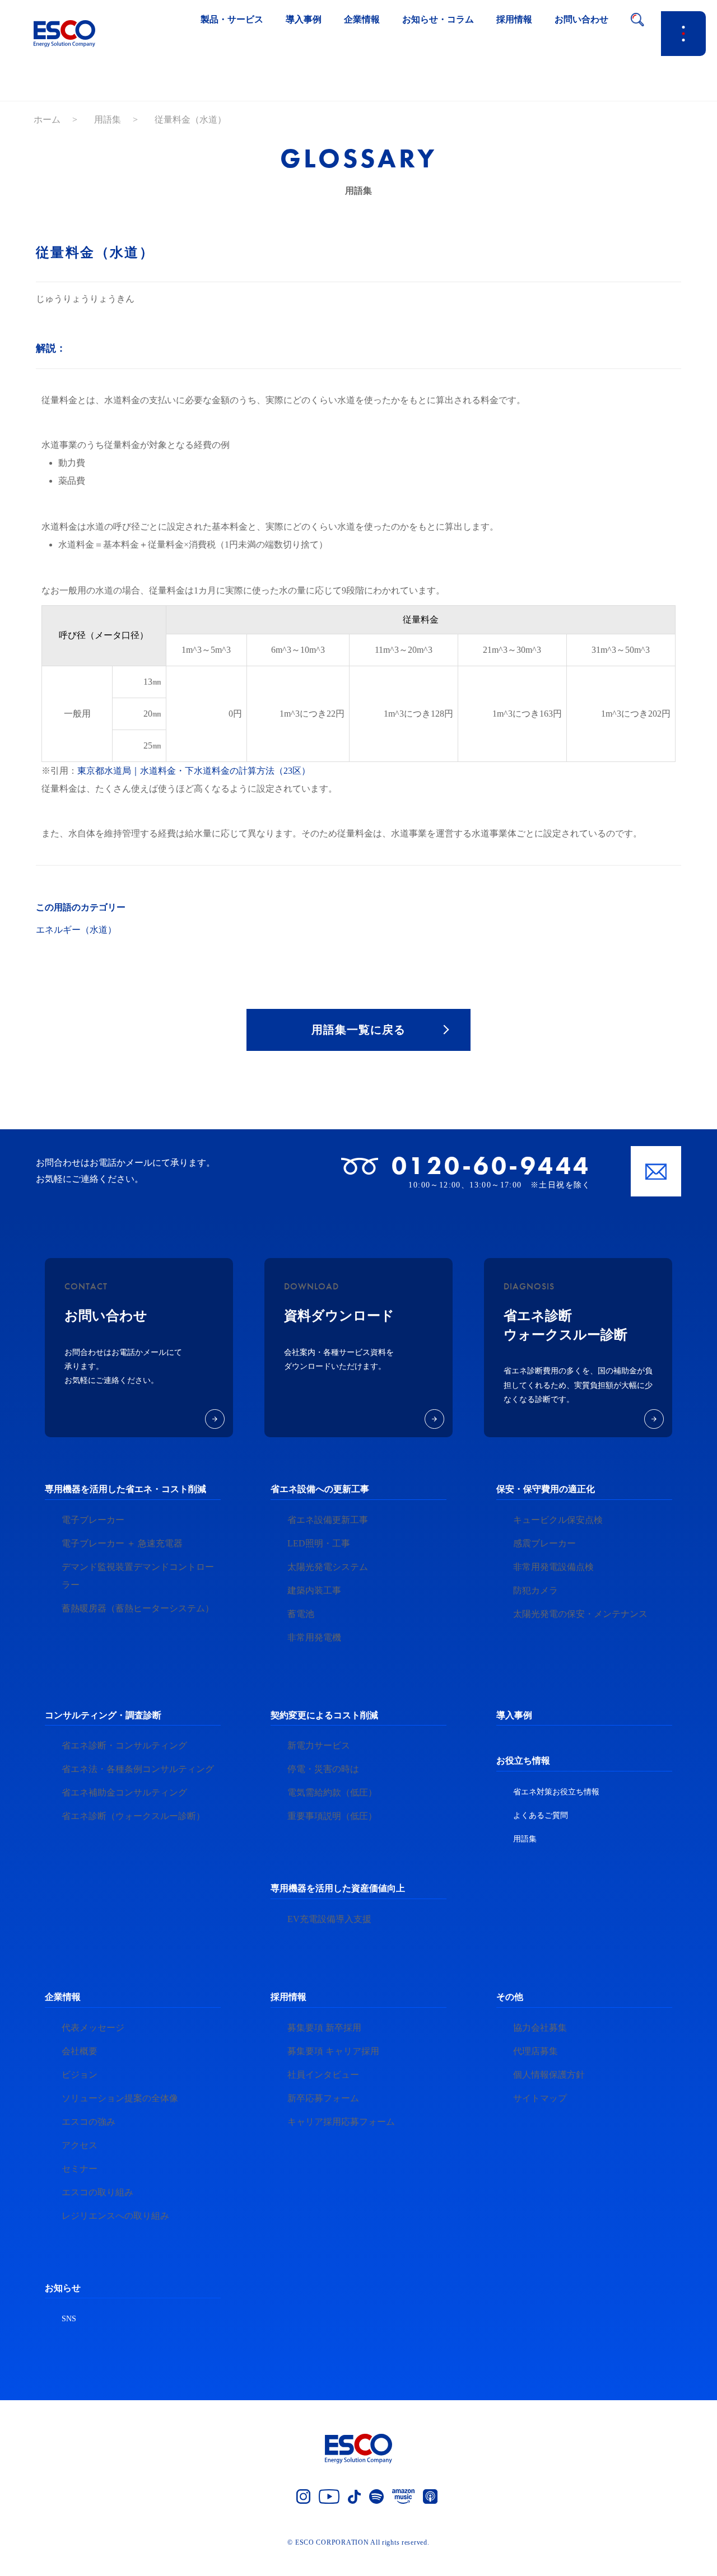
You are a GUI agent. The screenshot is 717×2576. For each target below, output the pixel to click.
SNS (69, 2319)
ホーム (47, 120)
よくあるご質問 (541, 1815)
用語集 (108, 120)
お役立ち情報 (523, 1761)
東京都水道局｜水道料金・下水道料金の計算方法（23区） (194, 771)
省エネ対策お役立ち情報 (556, 1792)
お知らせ (63, 2288)
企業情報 (63, 1997)
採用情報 (288, 1997)
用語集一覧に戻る (358, 1030)
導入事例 (514, 1715)
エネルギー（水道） (76, 930)
